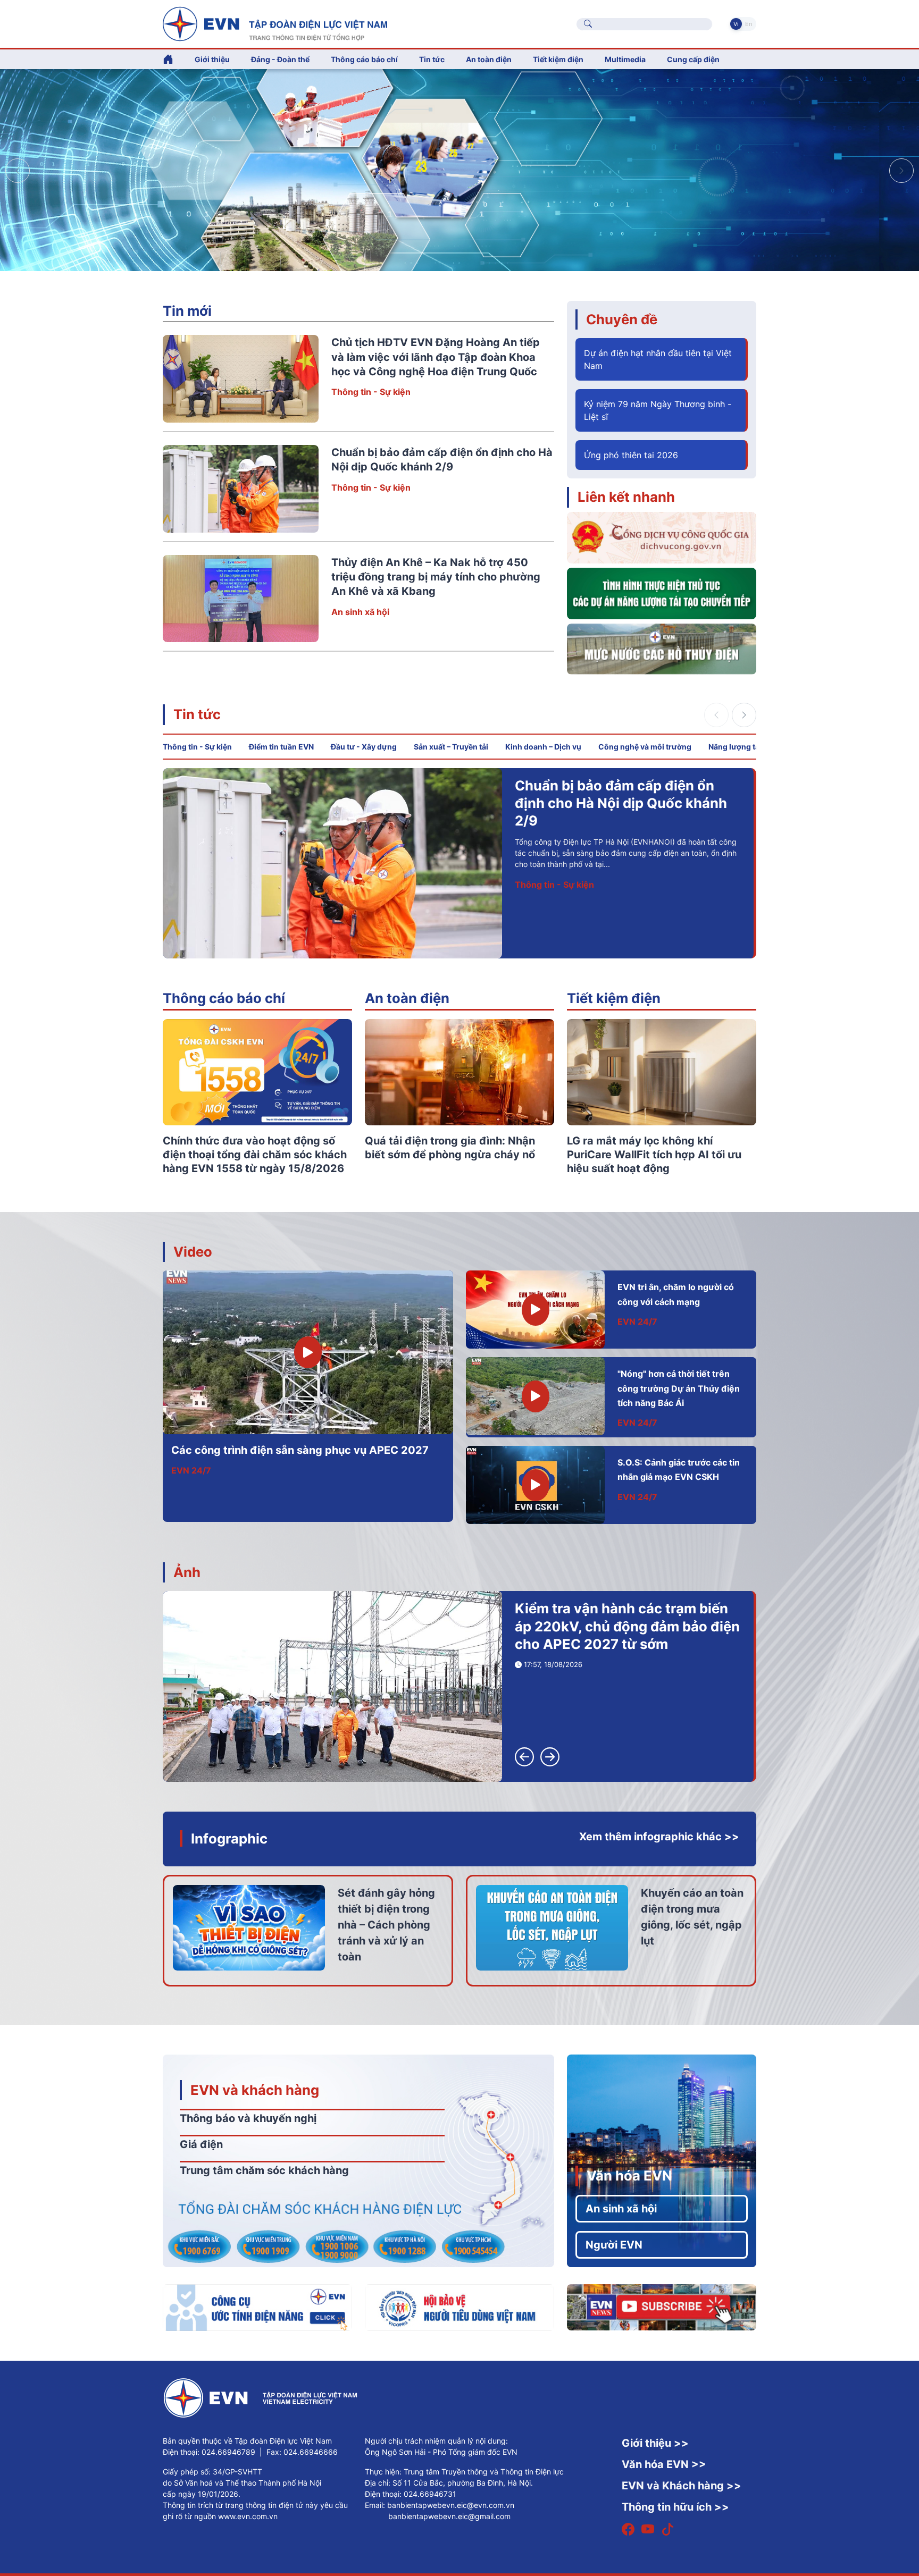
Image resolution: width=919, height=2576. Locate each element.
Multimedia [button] (625, 59)
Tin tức (197, 714)
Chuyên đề (622, 319)
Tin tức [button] (432, 59)
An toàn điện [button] (489, 59)
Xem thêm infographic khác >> (659, 1837)
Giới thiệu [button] (212, 59)
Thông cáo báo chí (364, 59)
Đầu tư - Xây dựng (364, 747)
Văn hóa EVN (629, 2175)
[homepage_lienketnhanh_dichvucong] (662, 537)
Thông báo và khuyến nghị (248, 2118)
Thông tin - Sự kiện (371, 392)
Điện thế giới (541, 867)
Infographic (229, 1838)
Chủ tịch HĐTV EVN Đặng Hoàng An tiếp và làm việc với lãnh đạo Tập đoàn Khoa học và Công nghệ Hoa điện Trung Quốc (436, 357)
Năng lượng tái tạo (742, 747)
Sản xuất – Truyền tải (451, 747)
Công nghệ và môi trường (645, 747)
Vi (736, 24)
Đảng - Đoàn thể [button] (280, 59)
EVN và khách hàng (255, 2090)
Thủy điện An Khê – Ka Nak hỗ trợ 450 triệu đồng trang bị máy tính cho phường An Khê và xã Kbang (436, 577)
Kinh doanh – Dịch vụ (543, 747)
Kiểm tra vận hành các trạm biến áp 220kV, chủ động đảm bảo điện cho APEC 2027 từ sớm (627, 1626)
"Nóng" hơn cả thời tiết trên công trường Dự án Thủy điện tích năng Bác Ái (679, 1388)
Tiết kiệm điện (614, 998)
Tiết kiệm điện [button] (558, 59)
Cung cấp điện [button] (693, 59)
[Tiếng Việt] (275, 23)
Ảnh (187, 1572)
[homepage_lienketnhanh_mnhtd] (662, 648)
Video (193, 1252)
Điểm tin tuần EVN (281, 747)
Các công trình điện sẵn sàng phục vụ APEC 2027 (300, 1450)
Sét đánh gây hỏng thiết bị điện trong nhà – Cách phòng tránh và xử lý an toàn (386, 1925)
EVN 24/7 (191, 1470)
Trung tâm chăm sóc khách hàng (264, 2170)
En (749, 24)
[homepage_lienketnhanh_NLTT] (662, 593)
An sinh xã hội (360, 612)
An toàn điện (407, 998)
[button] (901, 171)
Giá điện (201, 2144)
